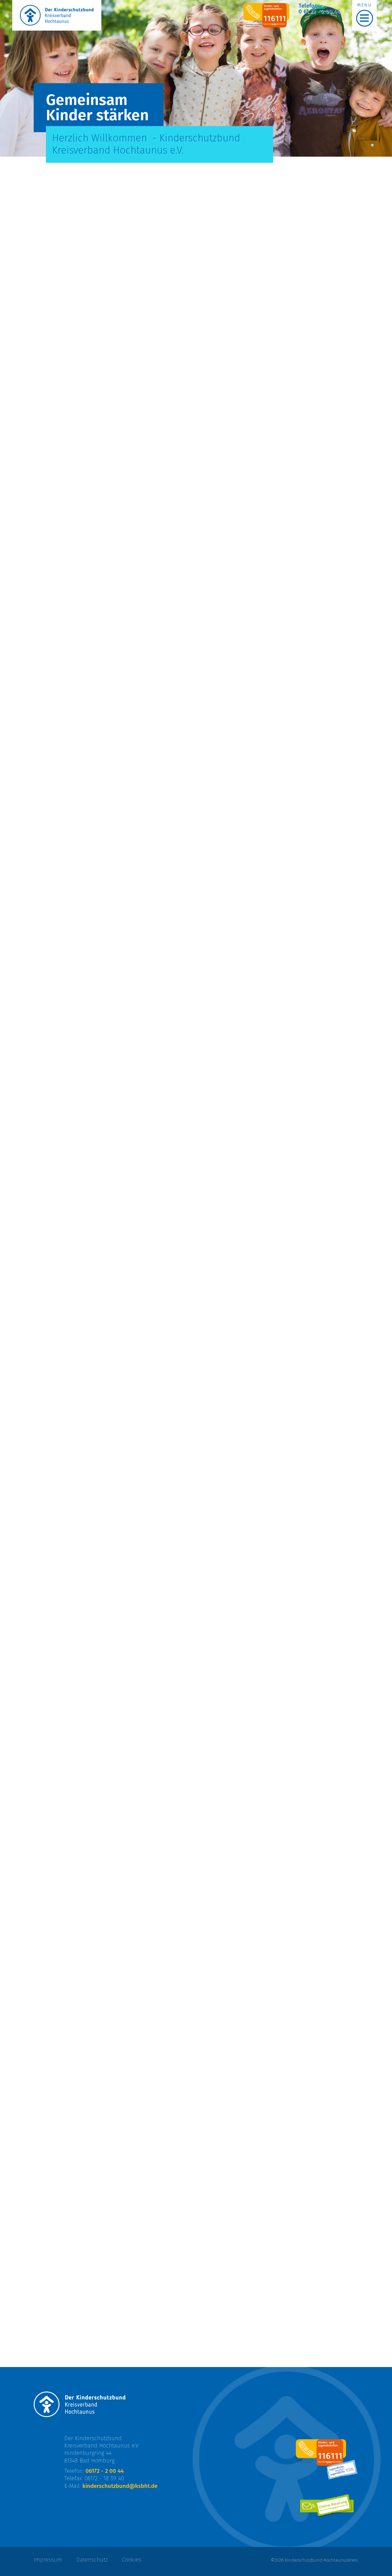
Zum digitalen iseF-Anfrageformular (91, 1228)
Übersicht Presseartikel (73, 1945)
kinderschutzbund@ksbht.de (267, 1167)
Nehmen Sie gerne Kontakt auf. (254, 1430)
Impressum (48, 2560)
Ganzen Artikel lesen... (71, 1919)
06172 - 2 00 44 (105, 2471)
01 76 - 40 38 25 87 (230, 511)
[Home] (57, 15)
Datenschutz (92, 2560)
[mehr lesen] (65, 1535)
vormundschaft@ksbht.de (242, 492)
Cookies (132, 2560)
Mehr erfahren (60, 856)
